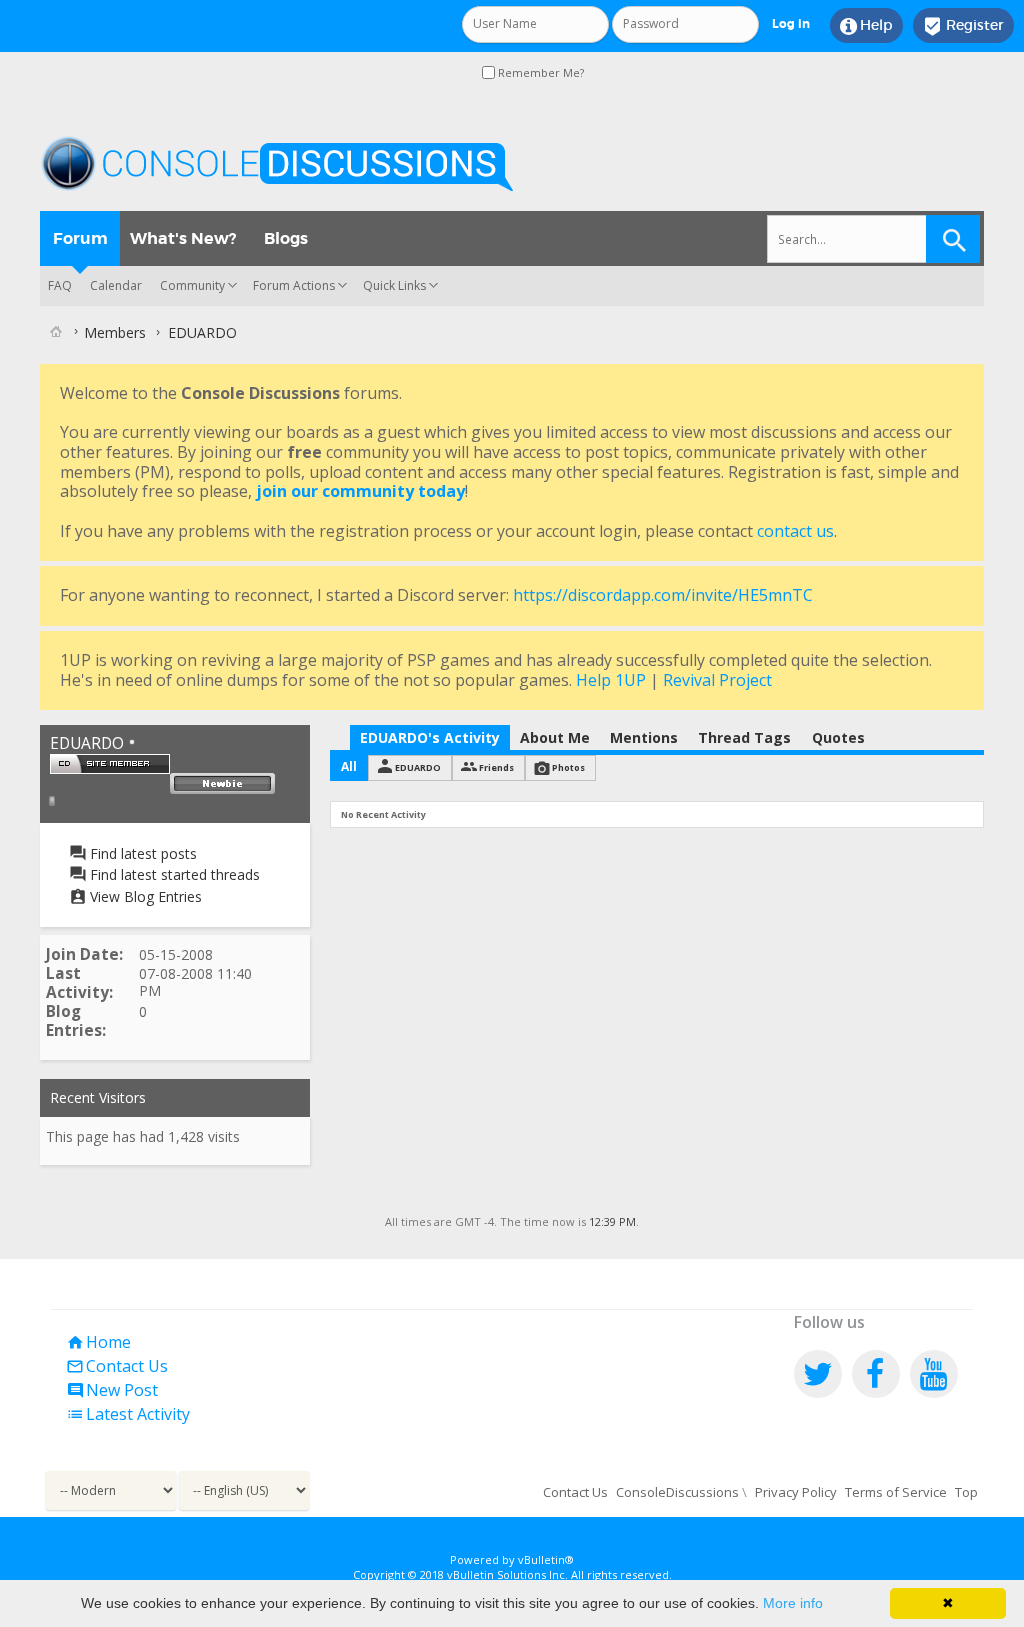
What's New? (183, 238)
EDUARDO (418, 767)
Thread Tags (744, 737)
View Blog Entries (144, 896)
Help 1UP (611, 680)
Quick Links (394, 285)
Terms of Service (896, 1492)
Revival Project (717, 680)
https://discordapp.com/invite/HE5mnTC (663, 595)
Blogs (286, 238)
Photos (568, 767)
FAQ (60, 285)
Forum (80, 238)
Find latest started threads (173, 874)
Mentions (644, 737)
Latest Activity (128, 1414)
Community (192, 285)
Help (866, 26)
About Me (555, 737)
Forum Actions (294, 285)
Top (966, 1492)
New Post (112, 1390)
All (349, 766)
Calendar (116, 285)
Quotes (838, 737)
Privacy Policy (796, 1492)
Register (963, 26)
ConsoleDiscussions (677, 1492)
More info (793, 1603)
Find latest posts (141, 853)
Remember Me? (539, 72)
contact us (795, 531)
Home (98, 1342)
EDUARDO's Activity (430, 737)
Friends (496, 767)
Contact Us (117, 1366)
